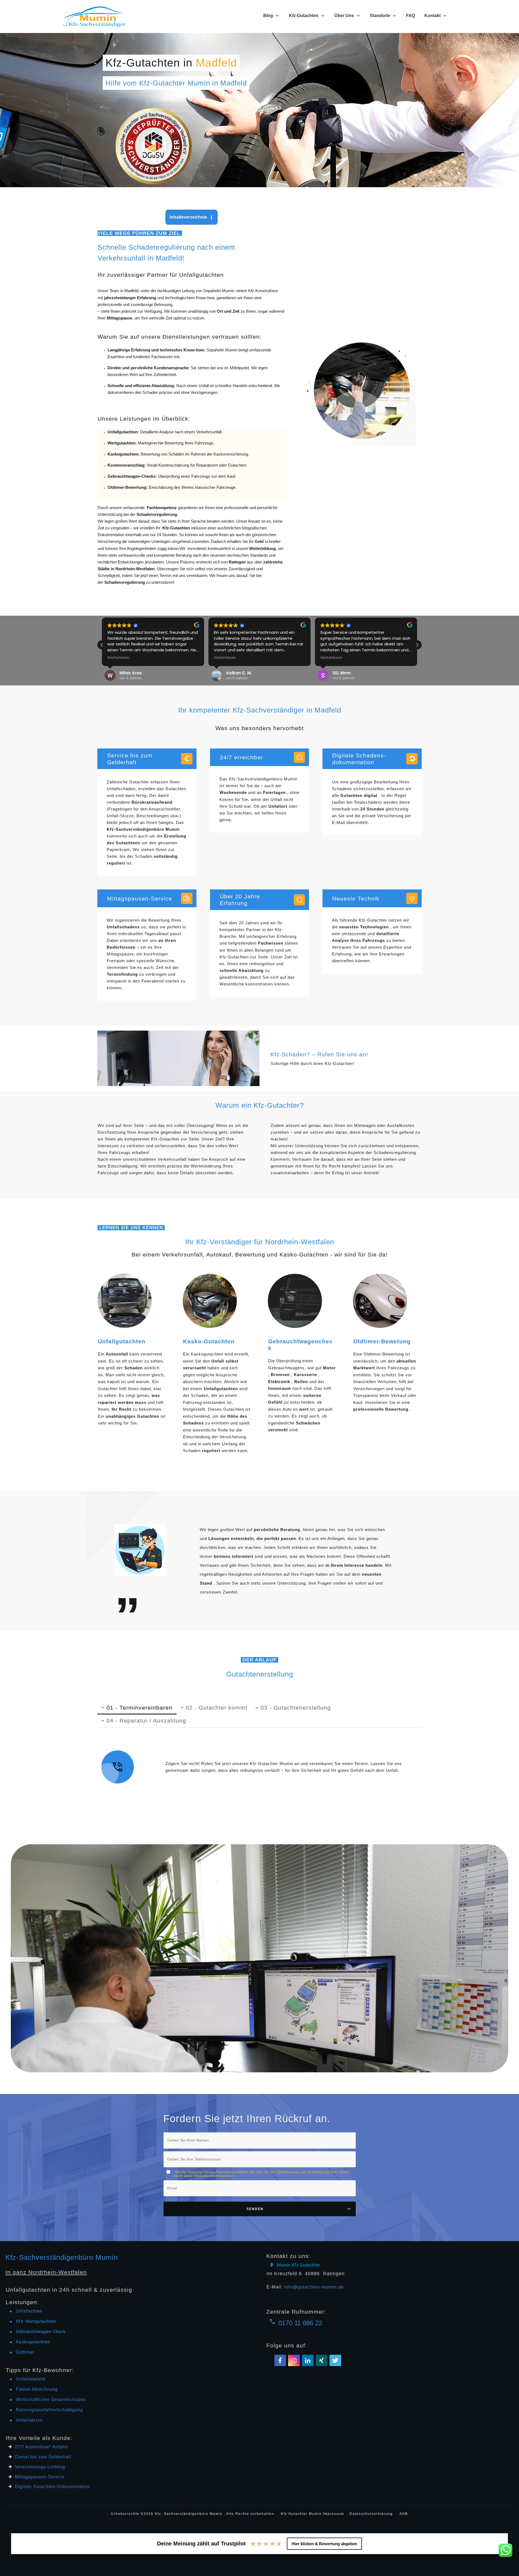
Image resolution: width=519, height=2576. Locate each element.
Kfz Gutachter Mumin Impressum (313, 2514)
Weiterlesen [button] (118, 658)
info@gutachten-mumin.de (314, 2287)
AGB (404, 2514)
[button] (417, 645)
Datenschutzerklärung (371, 2514)
